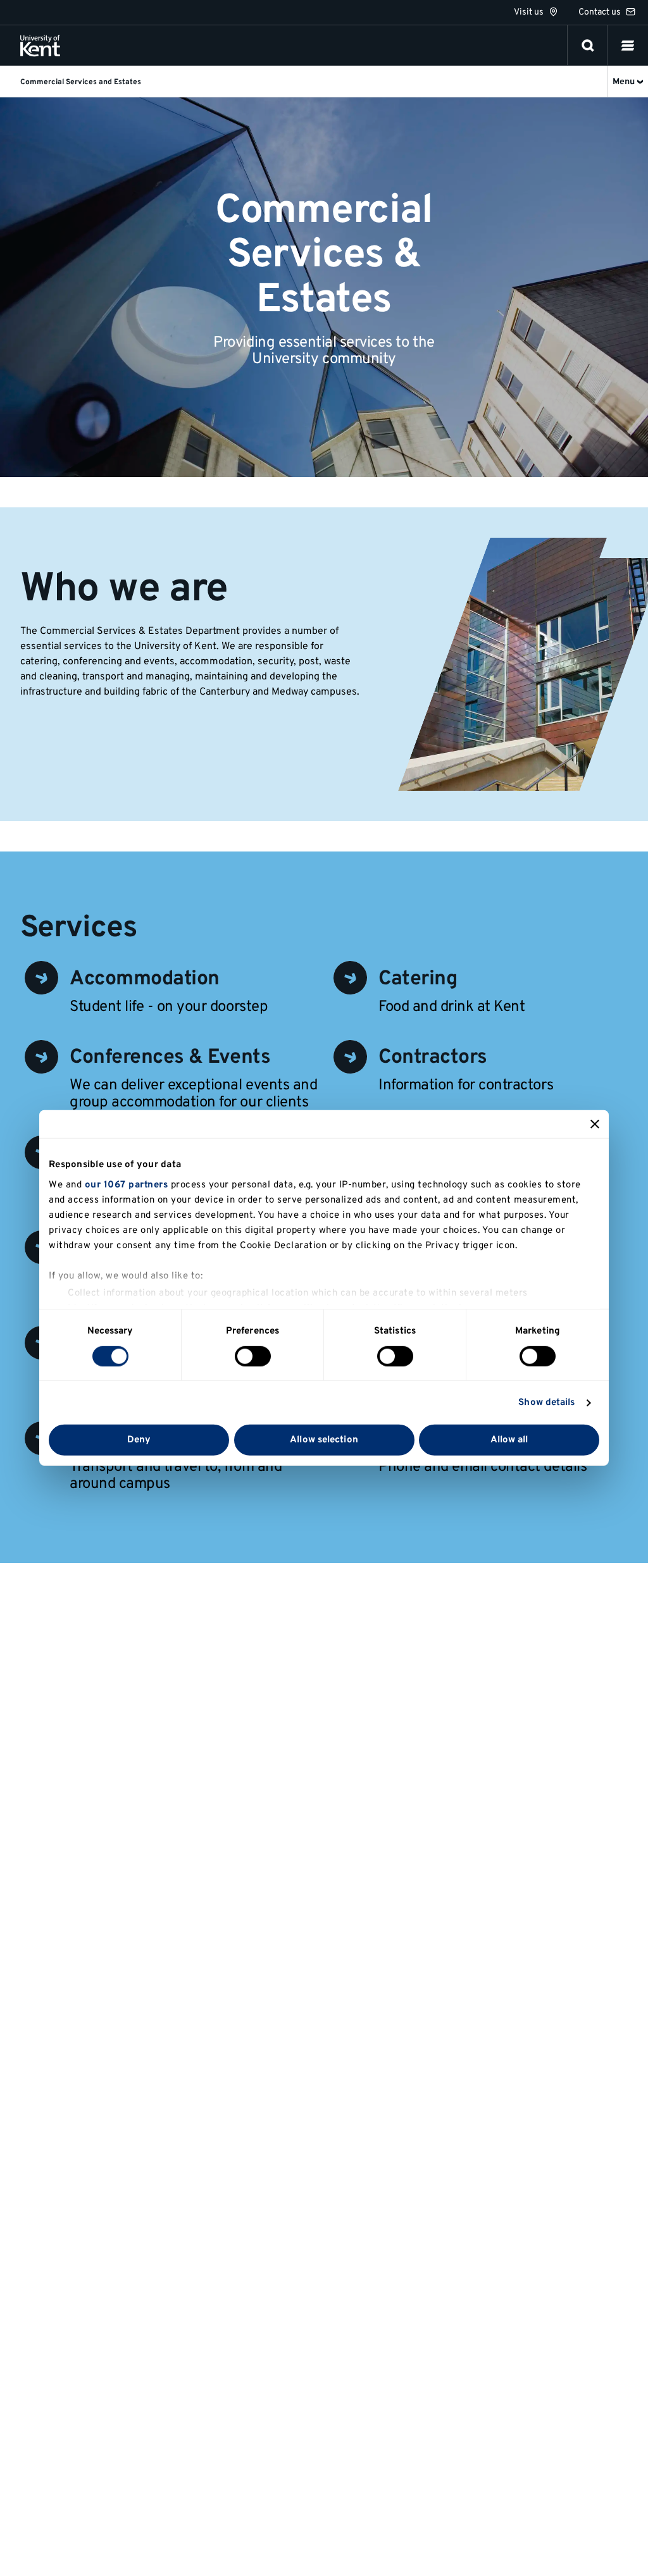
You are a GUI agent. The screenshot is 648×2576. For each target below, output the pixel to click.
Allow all (509, 1440)
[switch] (253, 1356)
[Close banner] (595, 1124)
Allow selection (324, 1440)
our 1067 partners (127, 1185)
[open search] (588, 46)
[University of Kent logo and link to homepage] (40, 46)
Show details (546, 1403)
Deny (139, 1440)
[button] (628, 46)
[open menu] (628, 46)
